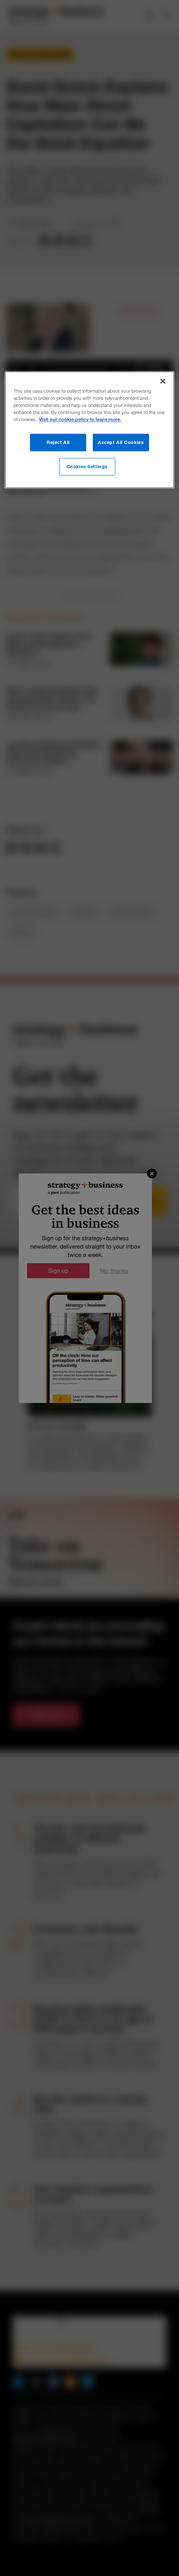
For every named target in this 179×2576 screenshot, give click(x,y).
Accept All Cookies (121, 443)
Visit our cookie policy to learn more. (80, 420)
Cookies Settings (87, 467)
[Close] (163, 381)
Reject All (58, 443)
